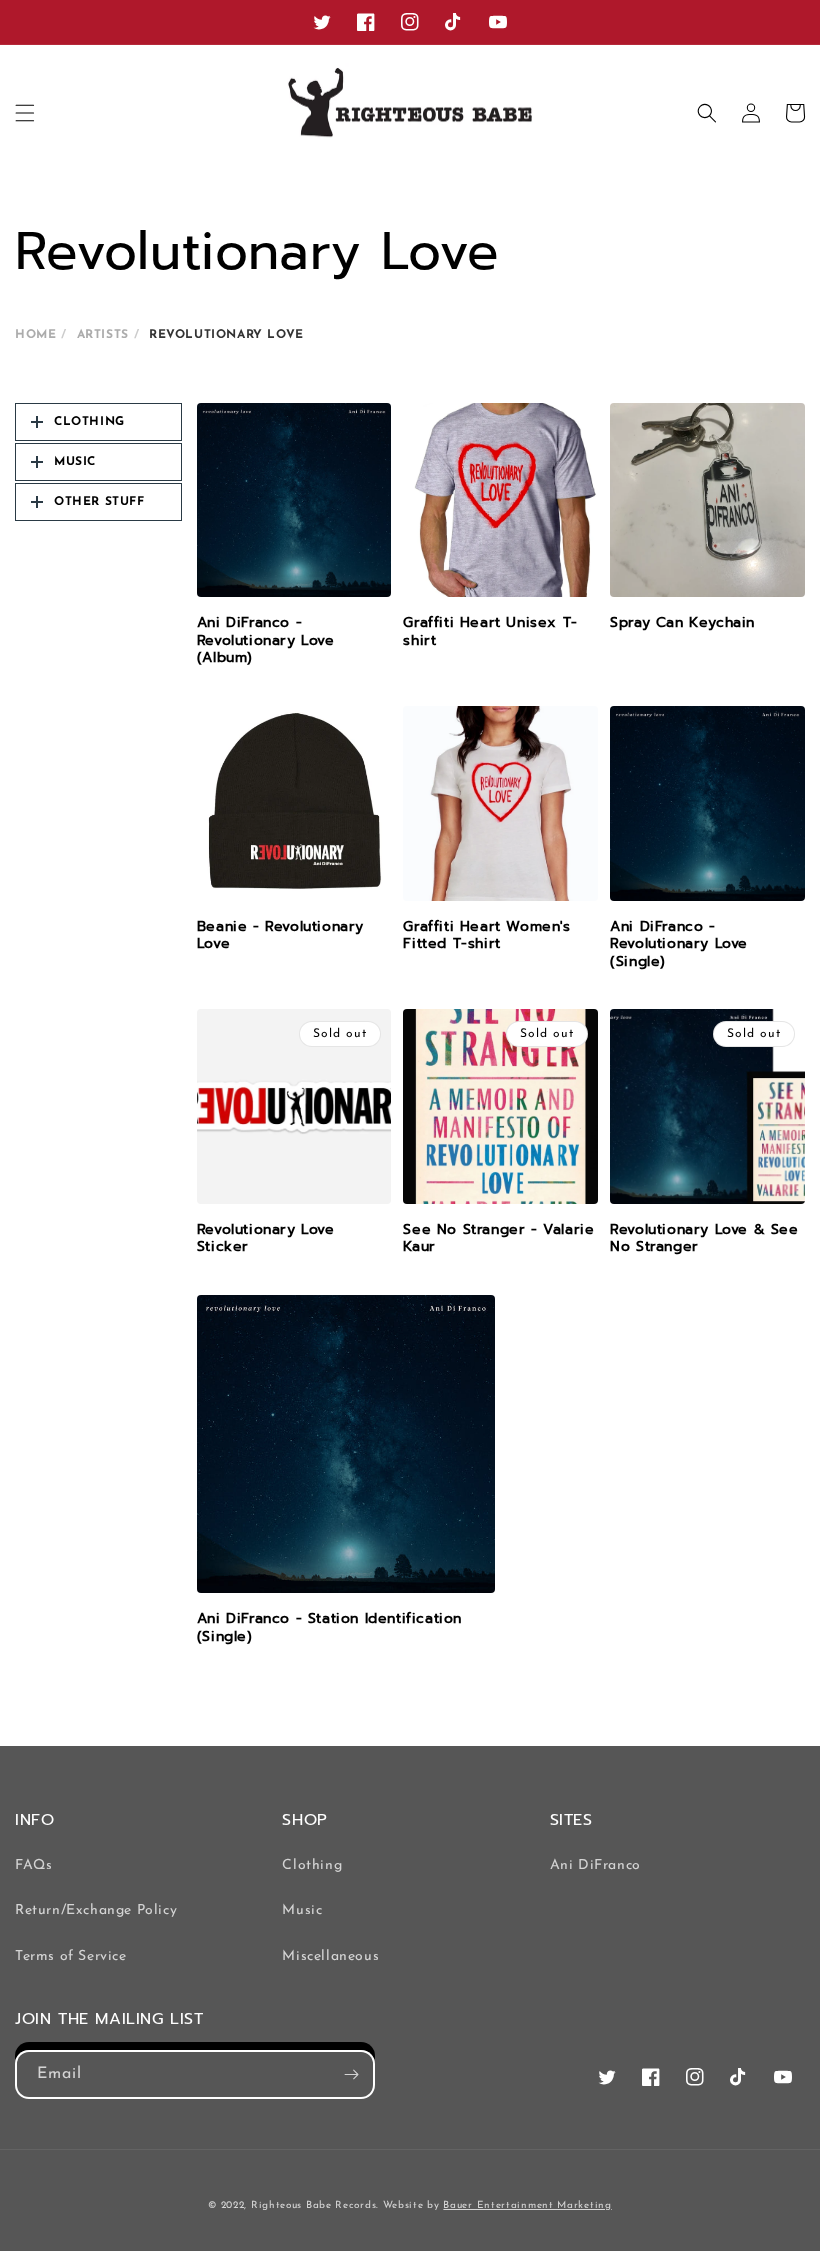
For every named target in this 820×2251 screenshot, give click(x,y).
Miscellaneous (330, 1956)
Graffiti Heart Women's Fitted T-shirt (486, 935)
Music (302, 1910)
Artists (103, 335)
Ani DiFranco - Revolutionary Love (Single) (679, 944)
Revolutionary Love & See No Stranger (704, 1238)
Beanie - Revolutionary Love (280, 935)
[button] (25, 113)
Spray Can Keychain (682, 623)
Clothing (312, 1865)
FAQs (33, 1865)
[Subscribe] (351, 2074)
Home (35, 335)
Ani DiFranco (595, 1865)
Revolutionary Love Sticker (266, 1238)
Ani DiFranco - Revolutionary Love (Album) (266, 640)
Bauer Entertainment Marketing (527, 2205)
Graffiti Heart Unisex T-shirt (490, 631)
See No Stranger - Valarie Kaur (498, 1238)
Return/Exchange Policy (96, 1910)
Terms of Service (71, 1956)
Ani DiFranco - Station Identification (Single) (329, 1627)
